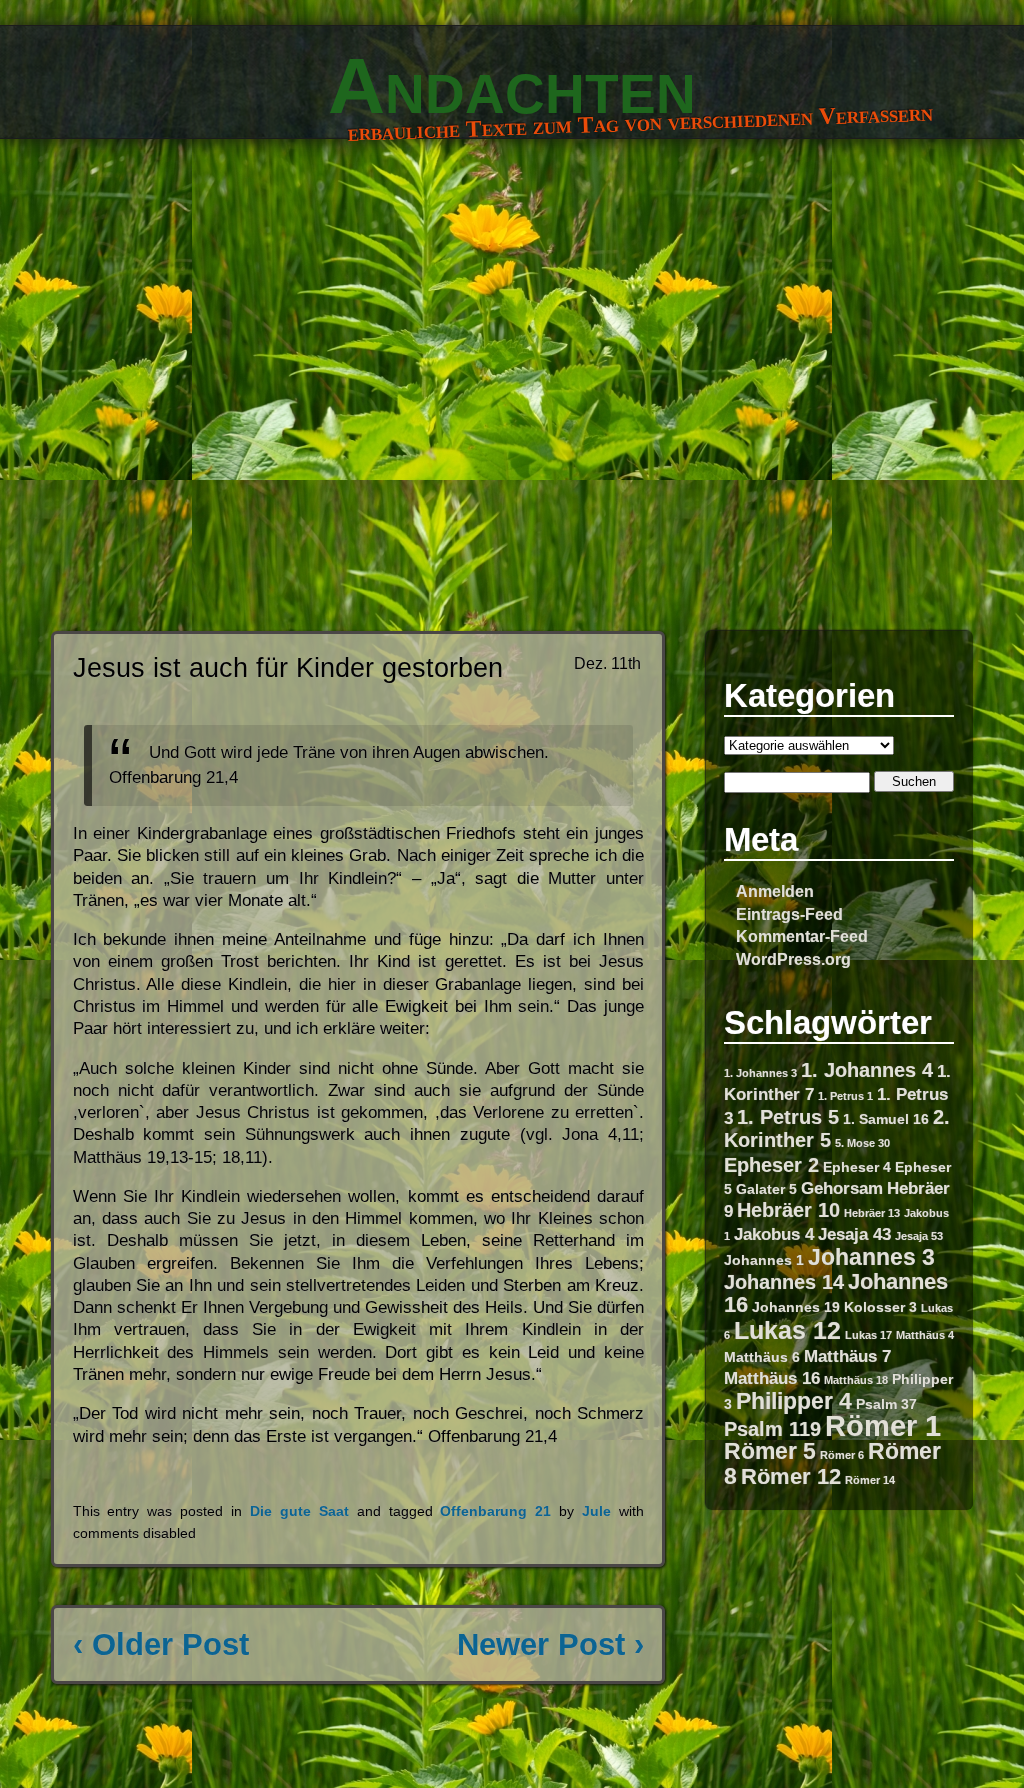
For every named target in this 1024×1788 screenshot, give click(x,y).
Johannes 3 (871, 1257)
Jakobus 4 (774, 1234)
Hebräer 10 (788, 1210)
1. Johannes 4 (867, 1070)
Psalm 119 (772, 1429)
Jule (596, 1511)
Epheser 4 (857, 1167)
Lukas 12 (787, 1330)
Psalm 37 (886, 1404)
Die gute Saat (299, 1511)
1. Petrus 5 (788, 1117)
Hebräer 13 (872, 1213)
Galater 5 (766, 1189)
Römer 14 (870, 1480)
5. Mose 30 (862, 1143)
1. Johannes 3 (760, 1073)
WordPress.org (793, 959)
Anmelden (775, 891)
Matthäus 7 (847, 1356)
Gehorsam (842, 1188)
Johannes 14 (784, 1282)
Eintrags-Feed (789, 914)
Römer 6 (842, 1455)
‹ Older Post (161, 1644)
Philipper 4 (794, 1401)
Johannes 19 (796, 1307)
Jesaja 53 (919, 1236)
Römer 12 (791, 1476)
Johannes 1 (764, 1260)
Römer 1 (883, 1425)
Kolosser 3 (880, 1307)
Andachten (512, 86)
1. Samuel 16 (886, 1119)
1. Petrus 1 (845, 1096)
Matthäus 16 (772, 1378)
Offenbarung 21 (495, 1511)
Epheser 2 (771, 1165)
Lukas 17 (868, 1335)
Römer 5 (770, 1451)
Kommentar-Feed (802, 936)
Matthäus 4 (925, 1335)
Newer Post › (550, 1644)
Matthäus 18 (856, 1380)
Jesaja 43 (854, 1234)
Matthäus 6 (762, 1357)
